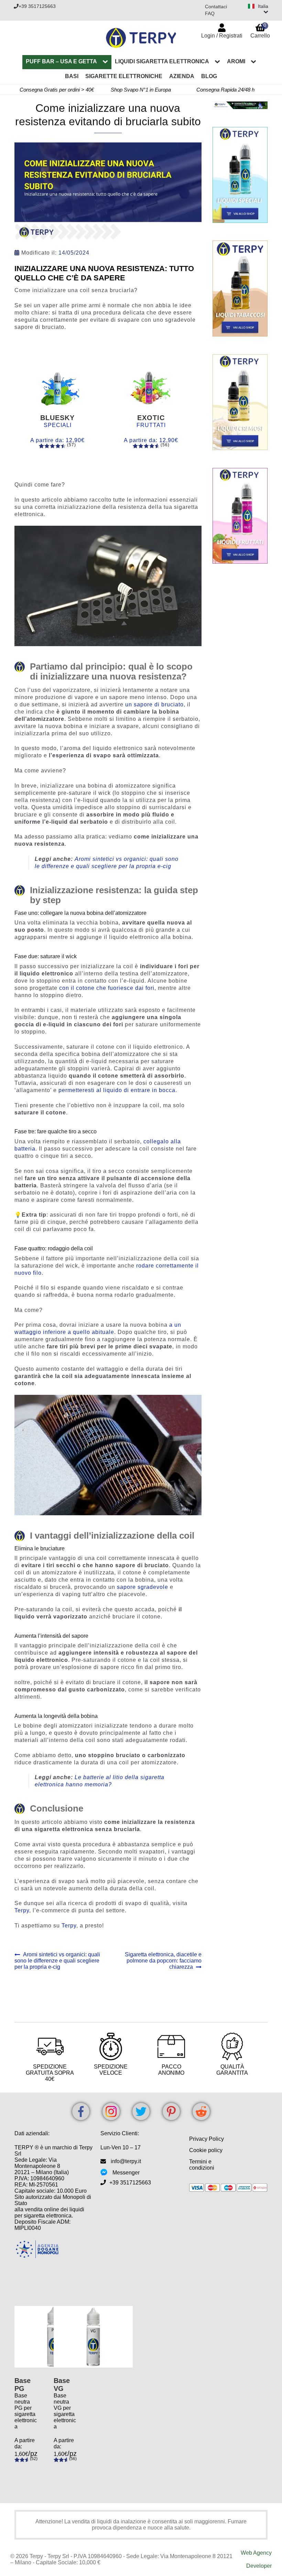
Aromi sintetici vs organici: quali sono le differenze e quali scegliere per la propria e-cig (57, 1961)
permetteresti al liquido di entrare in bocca (117, 1090)
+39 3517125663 (37, 6)
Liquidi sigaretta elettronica (162, 61)
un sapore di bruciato (154, 704)
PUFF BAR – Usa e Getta (61, 61)
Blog (209, 76)
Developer (259, 2566)
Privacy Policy (207, 2139)
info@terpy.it (126, 2161)
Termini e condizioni (202, 2165)
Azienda (182, 76)
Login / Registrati (222, 36)
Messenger (126, 2173)
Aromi (236, 61)
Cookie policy (206, 2150)
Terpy (22, 1910)
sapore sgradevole (143, 1587)
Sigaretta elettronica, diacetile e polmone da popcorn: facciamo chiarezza (163, 1961)
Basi (72, 76)
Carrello (260, 30)
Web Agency (256, 2553)
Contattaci (216, 7)
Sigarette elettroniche (124, 76)
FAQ (210, 13)
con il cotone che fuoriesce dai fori (107, 988)
